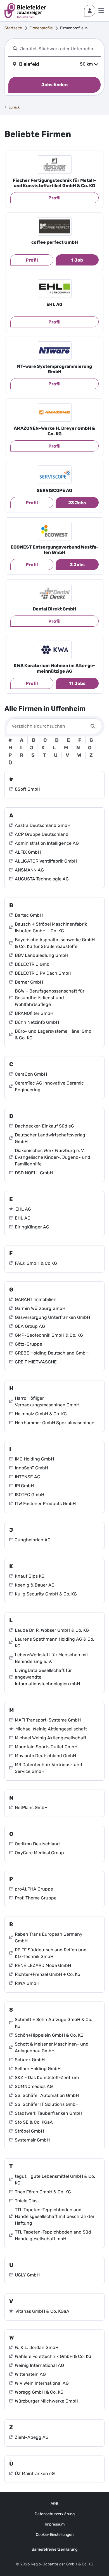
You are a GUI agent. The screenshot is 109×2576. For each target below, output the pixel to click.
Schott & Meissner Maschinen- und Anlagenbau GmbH (52, 2047)
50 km (86, 64)
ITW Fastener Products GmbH (45, 1504)
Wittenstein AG (30, 2374)
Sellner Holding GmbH (38, 2069)
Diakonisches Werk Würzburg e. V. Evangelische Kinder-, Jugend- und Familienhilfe (53, 1157)
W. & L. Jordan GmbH (37, 2347)
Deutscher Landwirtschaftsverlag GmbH (50, 1138)
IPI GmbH (24, 1486)
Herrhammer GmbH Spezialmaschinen (55, 1423)
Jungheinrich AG (33, 1540)
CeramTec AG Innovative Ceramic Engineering (49, 1086)
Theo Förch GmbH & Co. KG (43, 2192)
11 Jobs (77, 683)
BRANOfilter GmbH (34, 1013)
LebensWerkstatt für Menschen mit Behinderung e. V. (51, 1658)
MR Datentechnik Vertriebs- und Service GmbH (48, 1768)
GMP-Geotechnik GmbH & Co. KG (49, 1335)
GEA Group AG (30, 1326)
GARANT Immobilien (36, 1299)
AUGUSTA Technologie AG (42, 879)
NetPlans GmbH (31, 1808)
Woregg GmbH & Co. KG (39, 2392)
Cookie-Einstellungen (55, 2535)
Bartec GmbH (29, 915)
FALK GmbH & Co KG (36, 1263)
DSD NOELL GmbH (34, 1173)
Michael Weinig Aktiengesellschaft (51, 1729)
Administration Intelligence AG (47, 843)
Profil (54, 198)
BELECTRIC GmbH (34, 964)
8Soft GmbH (28, 789)
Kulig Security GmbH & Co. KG (46, 1594)
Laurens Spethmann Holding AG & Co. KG (54, 1642)
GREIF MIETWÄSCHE (36, 1362)
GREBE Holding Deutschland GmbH (52, 1353)
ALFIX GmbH (28, 852)
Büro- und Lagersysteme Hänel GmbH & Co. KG (55, 1034)
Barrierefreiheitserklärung (54, 2549)
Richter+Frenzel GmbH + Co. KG (48, 1974)
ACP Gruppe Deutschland (42, 834)
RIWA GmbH (27, 1983)
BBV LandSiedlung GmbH (42, 955)
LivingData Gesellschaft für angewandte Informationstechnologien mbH (47, 1677)
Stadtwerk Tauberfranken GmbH (48, 2113)
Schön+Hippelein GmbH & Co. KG (49, 2035)
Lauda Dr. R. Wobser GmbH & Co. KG (52, 1630)
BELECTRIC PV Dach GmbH (43, 973)
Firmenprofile (41, 28)
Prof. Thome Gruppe (36, 1898)
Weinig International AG (39, 2365)
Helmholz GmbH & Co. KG (41, 1414)
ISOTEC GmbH (29, 1495)
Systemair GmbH (32, 2140)
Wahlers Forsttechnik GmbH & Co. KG (53, 2356)
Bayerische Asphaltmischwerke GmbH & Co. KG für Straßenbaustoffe (55, 943)
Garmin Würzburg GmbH (40, 1308)
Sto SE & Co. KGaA (34, 2122)
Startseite (13, 28)
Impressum (55, 2524)
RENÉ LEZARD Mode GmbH (43, 1965)
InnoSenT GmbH (31, 1468)
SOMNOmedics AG (34, 2086)
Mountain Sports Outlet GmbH (46, 1747)
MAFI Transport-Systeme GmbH (48, 1720)
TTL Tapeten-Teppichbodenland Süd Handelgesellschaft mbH (53, 2235)
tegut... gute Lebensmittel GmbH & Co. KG (55, 2180)
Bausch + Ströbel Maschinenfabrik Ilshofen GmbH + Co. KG (51, 927)
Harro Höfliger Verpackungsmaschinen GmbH (47, 1402)
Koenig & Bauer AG (35, 1585)
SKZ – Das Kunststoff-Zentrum (47, 2078)
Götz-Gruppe (29, 1344)
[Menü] (101, 11)
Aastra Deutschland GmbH (43, 825)
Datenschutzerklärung (55, 2514)
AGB (54, 2504)
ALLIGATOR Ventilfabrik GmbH (46, 861)
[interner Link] (25, 11)
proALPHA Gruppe (34, 1889)
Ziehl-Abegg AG (32, 2437)
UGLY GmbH (27, 2275)
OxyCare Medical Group (39, 1853)
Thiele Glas (26, 2201)
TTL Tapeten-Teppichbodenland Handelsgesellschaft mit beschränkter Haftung (55, 2216)
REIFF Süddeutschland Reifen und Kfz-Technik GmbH (51, 1953)
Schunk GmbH (30, 2060)
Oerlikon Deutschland (37, 1844)
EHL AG (23, 1209)
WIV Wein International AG (42, 2383)
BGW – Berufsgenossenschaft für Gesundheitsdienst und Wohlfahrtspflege (50, 998)
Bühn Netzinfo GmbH (37, 1022)
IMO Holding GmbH (34, 1459)
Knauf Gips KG (30, 1576)
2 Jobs (77, 565)
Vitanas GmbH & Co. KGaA (42, 2311)
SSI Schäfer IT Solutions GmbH (47, 2104)
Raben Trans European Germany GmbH (49, 1938)
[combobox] (59, 49)
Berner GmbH (29, 982)
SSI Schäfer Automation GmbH (47, 2095)
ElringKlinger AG (32, 1227)
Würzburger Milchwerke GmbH (47, 2401)
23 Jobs (77, 503)
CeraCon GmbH (31, 1074)
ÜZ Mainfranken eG (35, 2474)
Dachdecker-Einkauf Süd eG (44, 1126)
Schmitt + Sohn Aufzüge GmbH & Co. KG (54, 2023)
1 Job (77, 260)
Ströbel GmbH (29, 2131)
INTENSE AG (28, 1477)
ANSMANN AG (29, 870)
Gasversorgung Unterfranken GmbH (52, 1317)
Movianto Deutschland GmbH (45, 1756)
